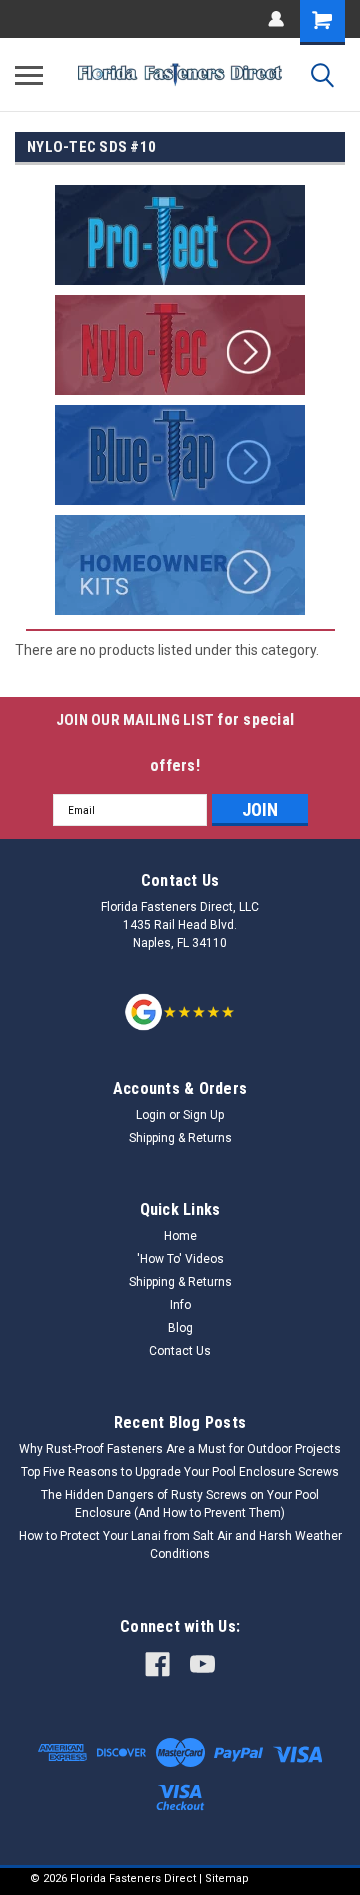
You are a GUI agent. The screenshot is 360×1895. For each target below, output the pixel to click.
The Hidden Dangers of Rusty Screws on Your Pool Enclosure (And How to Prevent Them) (180, 1504)
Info (180, 1305)
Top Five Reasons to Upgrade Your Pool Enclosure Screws (180, 1472)
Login (151, 1115)
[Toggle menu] (29, 75)
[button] (180, 235)
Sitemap (227, 1878)
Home (180, 1236)
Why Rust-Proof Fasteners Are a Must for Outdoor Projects (180, 1449)
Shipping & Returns (180, 1138)
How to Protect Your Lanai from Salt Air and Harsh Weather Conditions (180, 1545)
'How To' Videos (180, 1259)
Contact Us (180, 1351)
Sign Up (203, 1115)
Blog (180, 1328)
